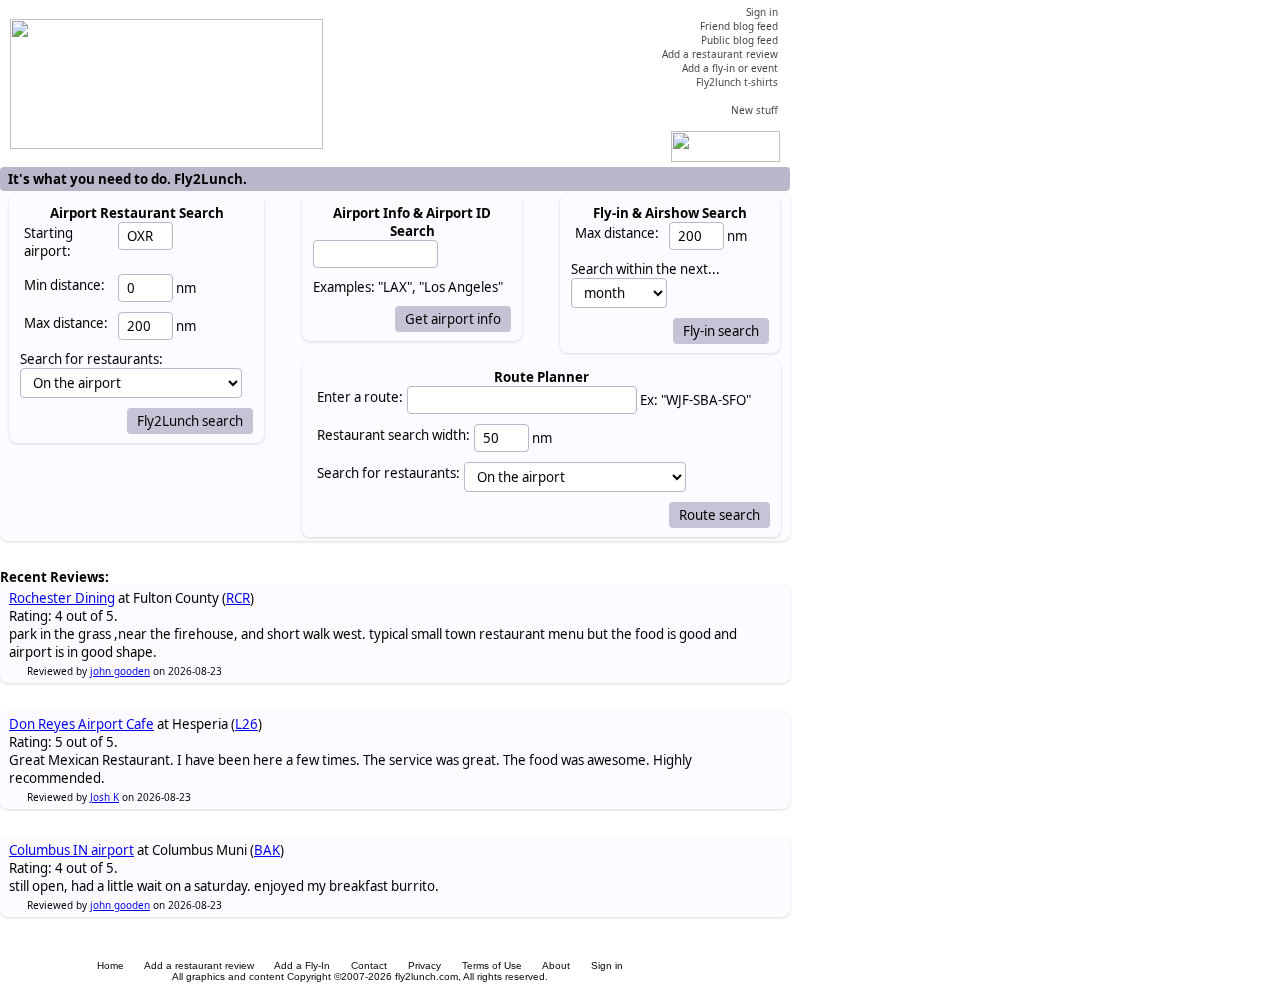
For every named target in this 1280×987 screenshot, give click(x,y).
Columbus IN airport (71, 850)
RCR (238, 598)
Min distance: (64, 285)
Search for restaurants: (388, 473)
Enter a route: (360, 397)
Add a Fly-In (302, 965)
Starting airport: (48, 242)
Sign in (607, 965)
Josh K (104, 797)
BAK (267, 850)
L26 (246, 724)
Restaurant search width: (393, 435)
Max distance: (66, 323)
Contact (369, 965)
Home (110, 965)
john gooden (120, 671)
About (556, 965)
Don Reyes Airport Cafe (81, 724)
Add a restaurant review (199, 965)
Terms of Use (492, 965)
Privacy (424, 965)
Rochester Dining (62, 598)
